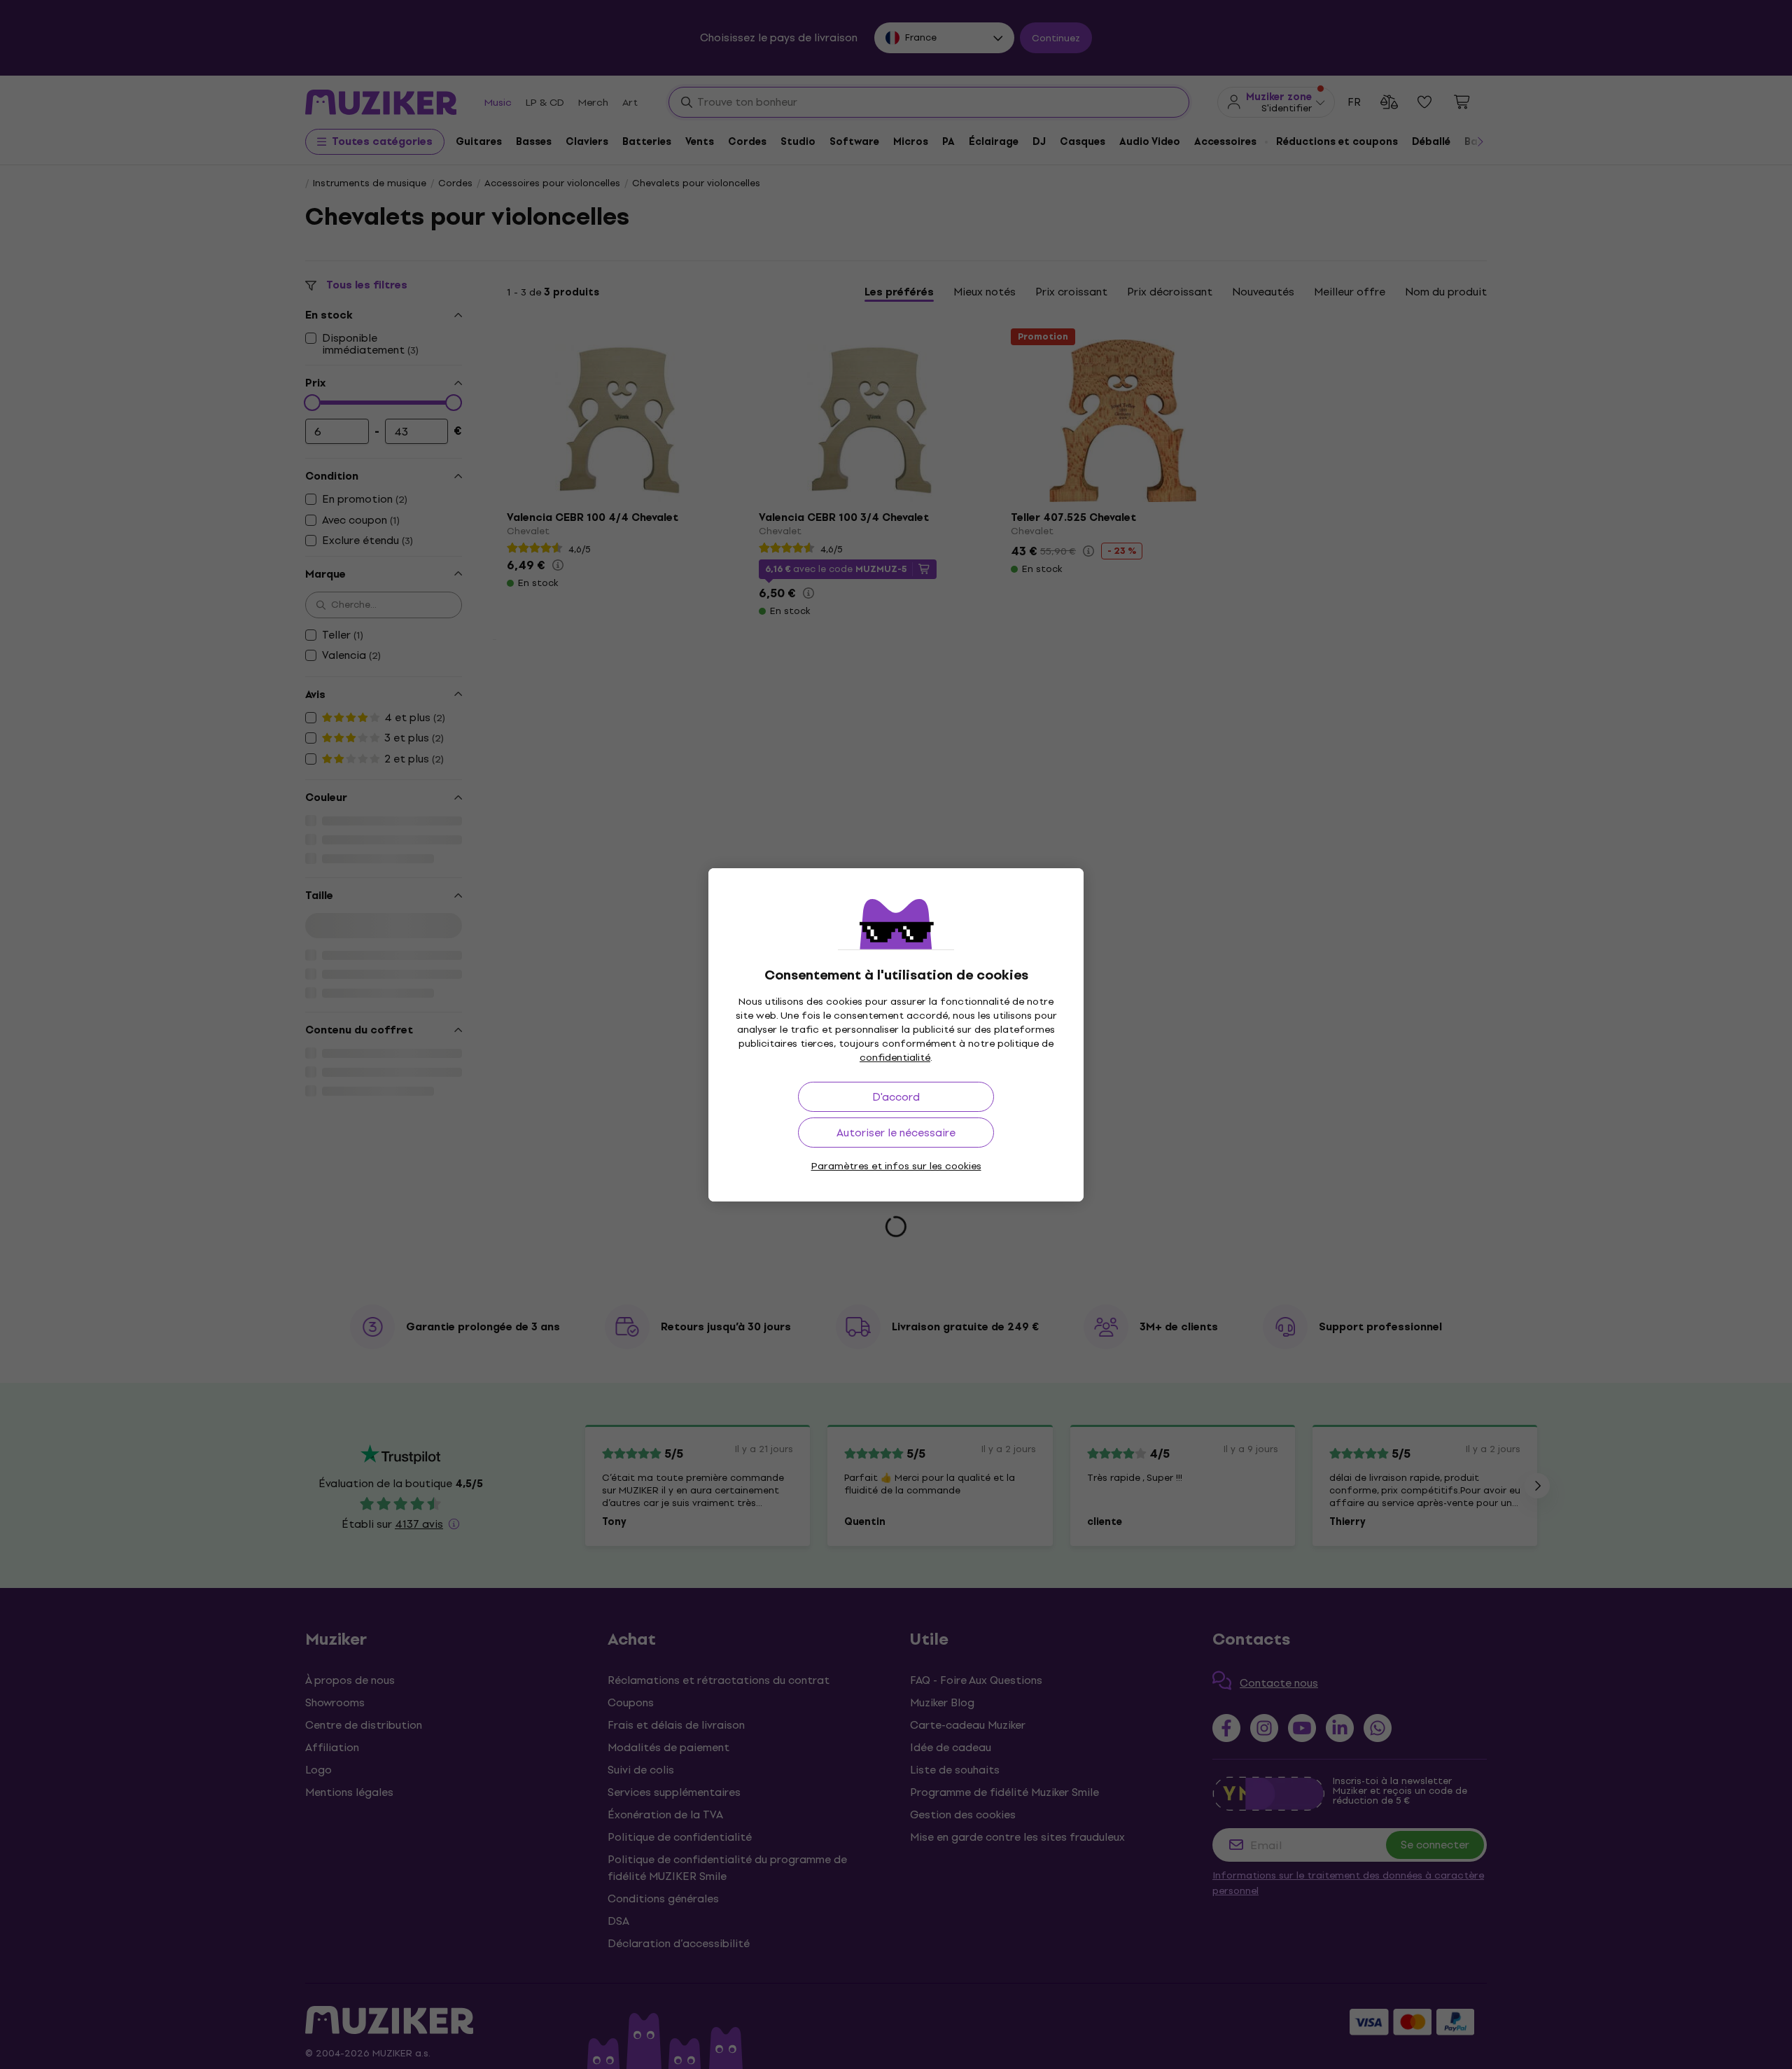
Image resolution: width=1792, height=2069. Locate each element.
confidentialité (895, 1058)
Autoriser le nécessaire (896, 1133)
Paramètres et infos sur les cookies (896, 1166)
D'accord (896, 1097)
